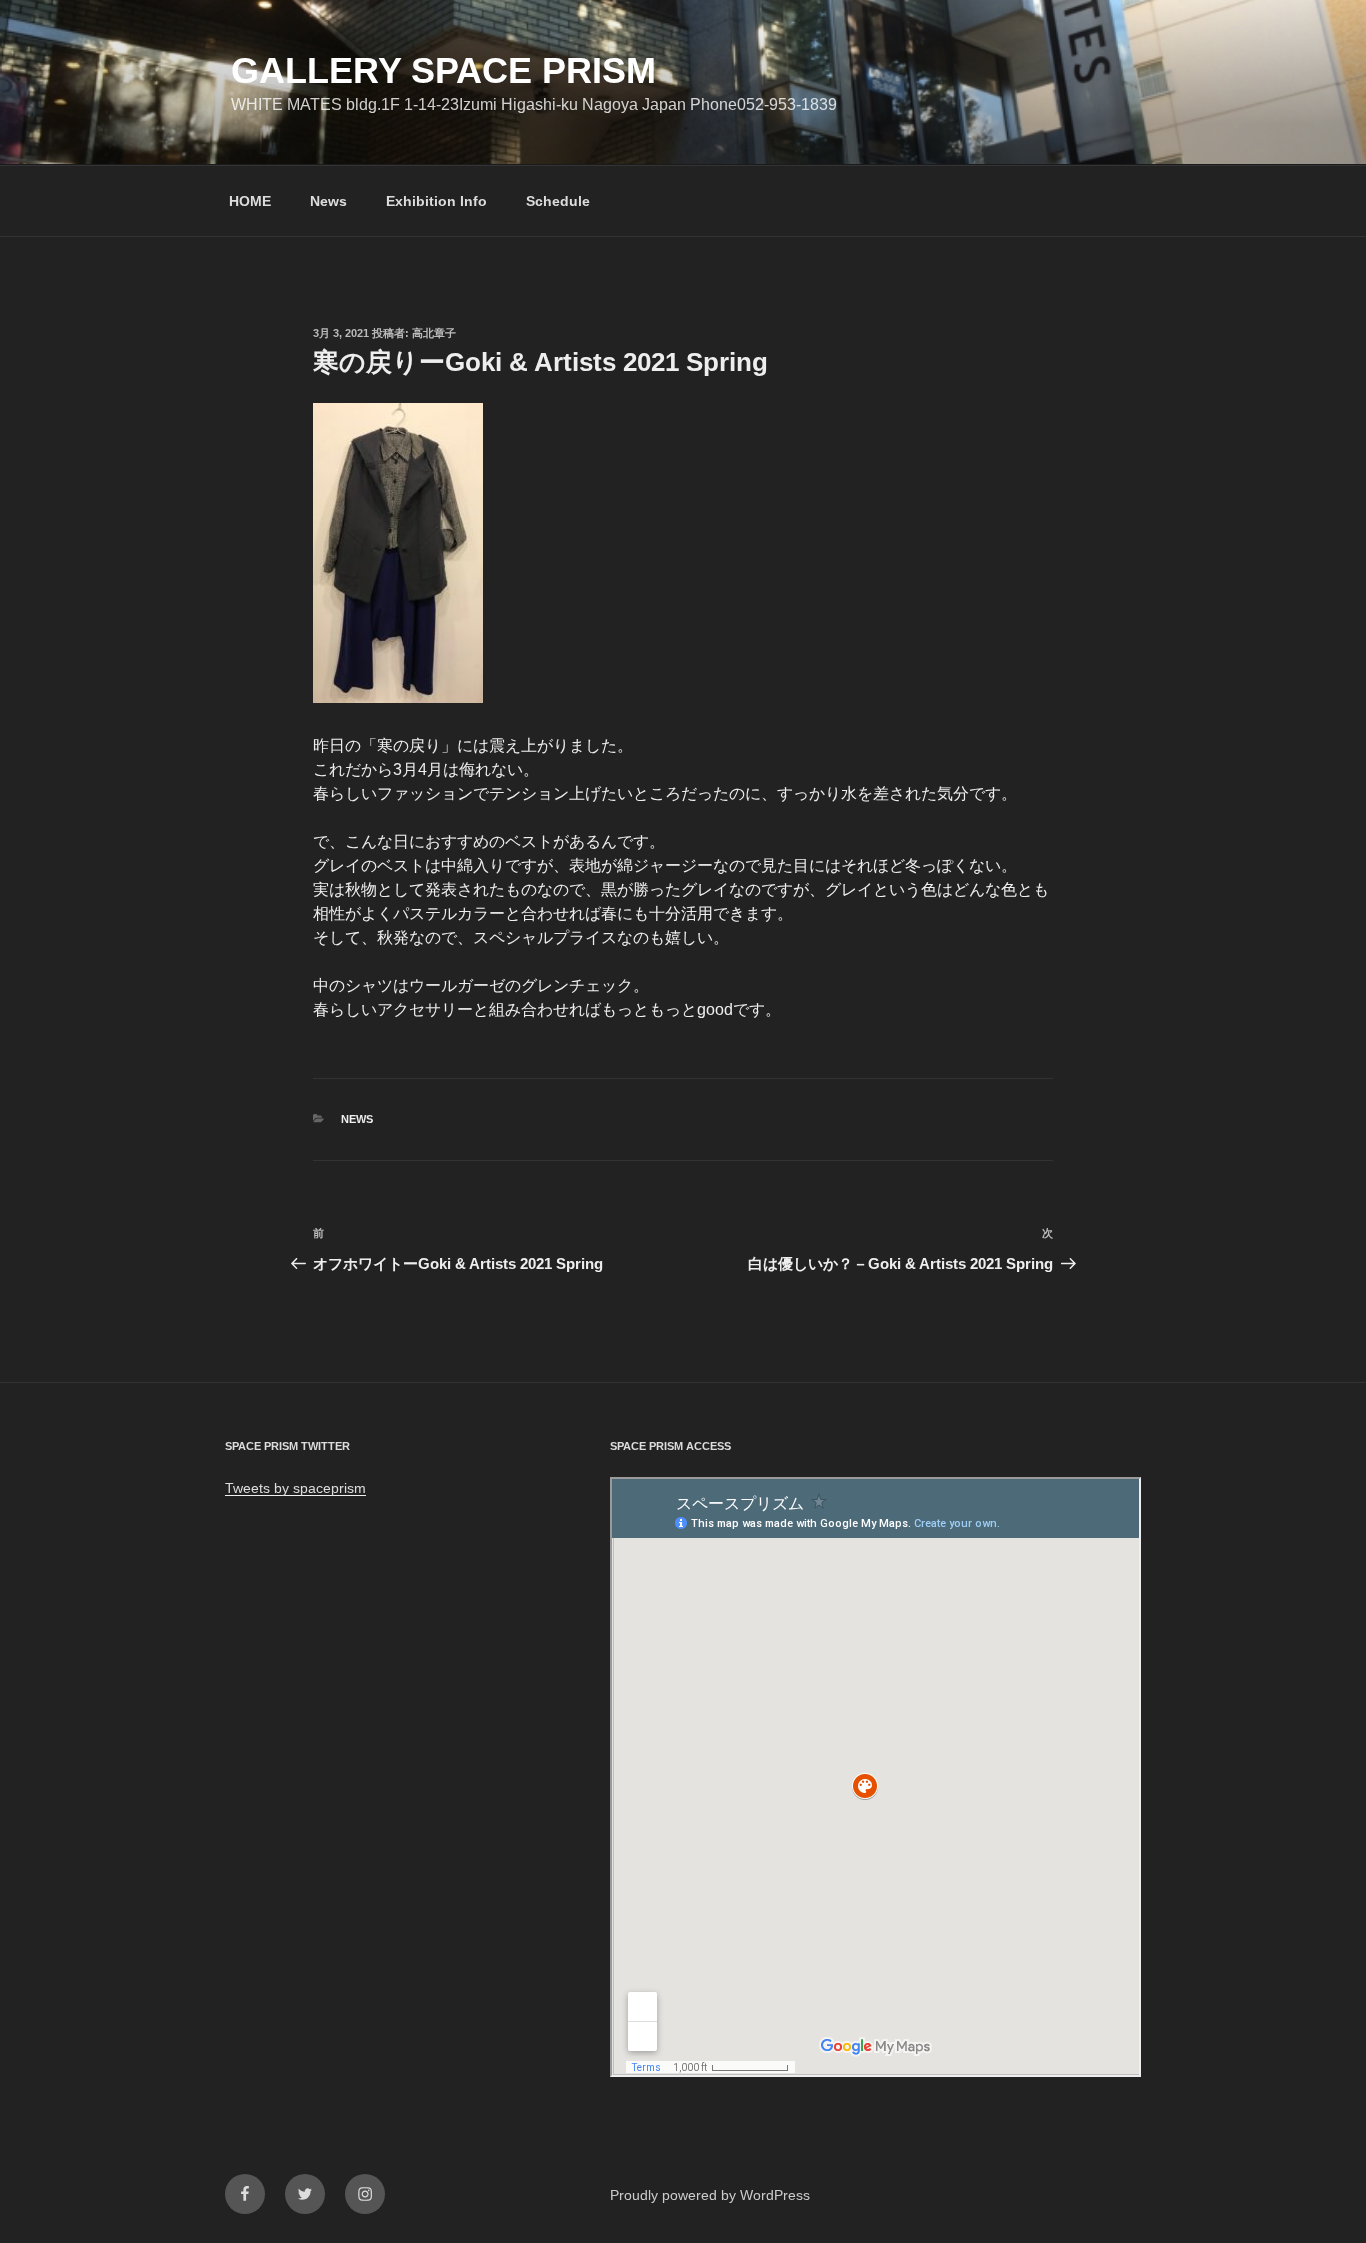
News (328, 201)
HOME (250, 201)
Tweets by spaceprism (295, 1488)
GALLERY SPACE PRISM (443, 70)
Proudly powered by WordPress (710, 2195)
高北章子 (434, 333)
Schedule (558, 201)
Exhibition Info (436, 201)
